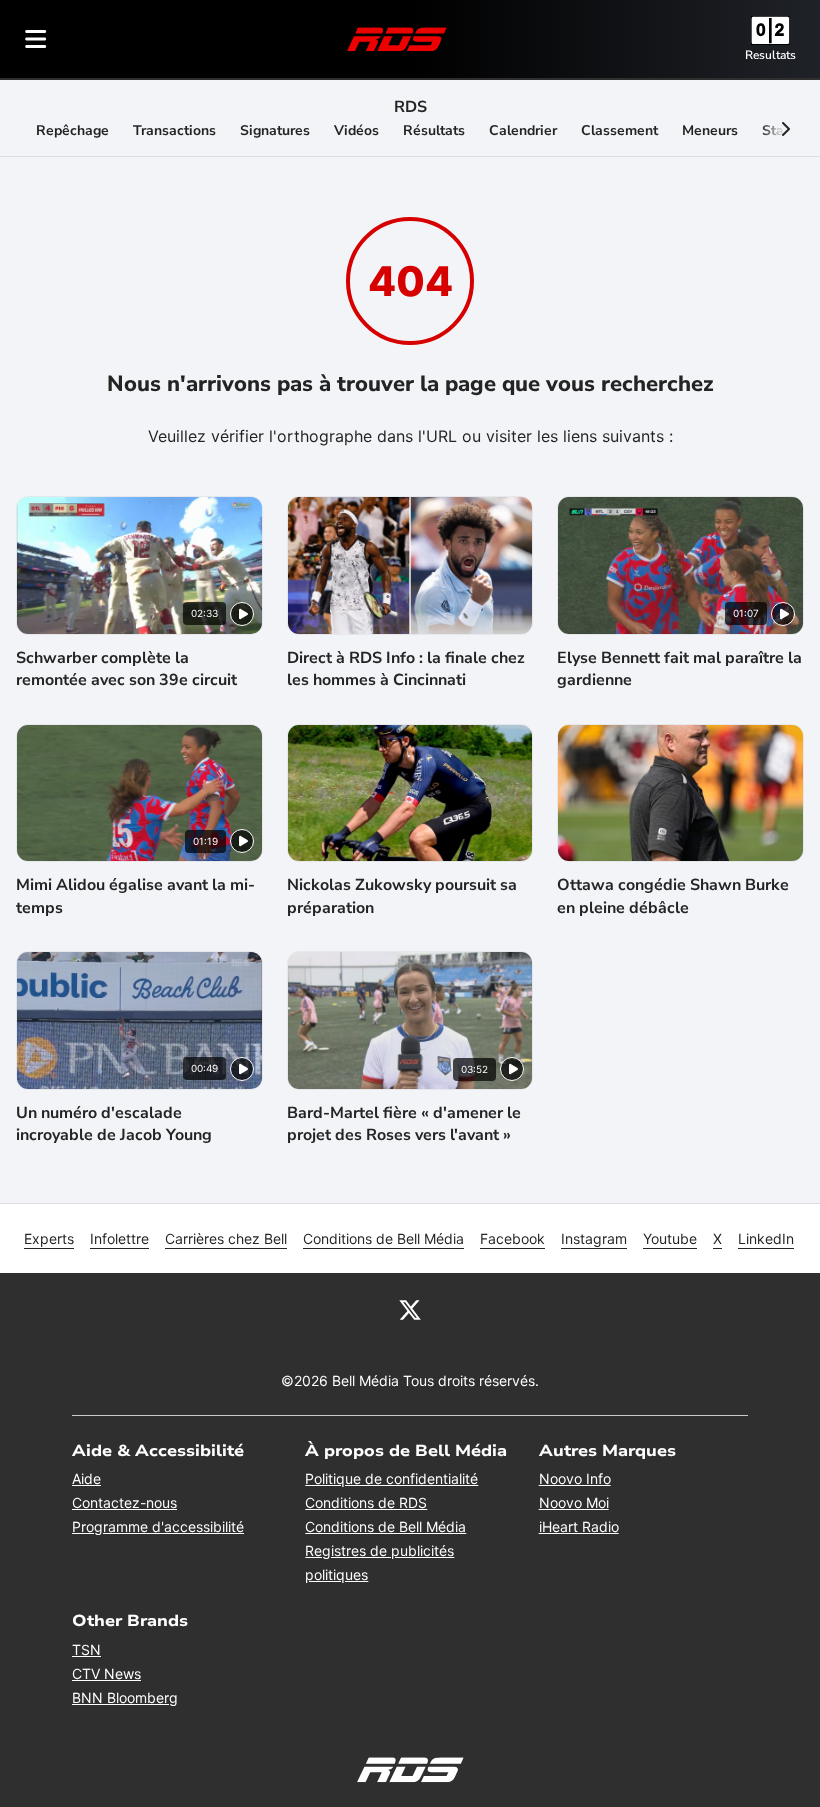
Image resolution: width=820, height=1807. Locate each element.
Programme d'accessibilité (158, 1526)
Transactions (174, 130)
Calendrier (523, 130)
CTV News (106, 1673)
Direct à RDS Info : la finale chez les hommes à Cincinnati (406, 669)
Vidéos (356, 130)
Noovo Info (575, 1478)
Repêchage (72, 130)
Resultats (770, 55)
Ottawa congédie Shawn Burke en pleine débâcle (673, 896)
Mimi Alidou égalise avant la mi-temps (135, 896)
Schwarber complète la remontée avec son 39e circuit (126, 669)
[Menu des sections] (36, 39)
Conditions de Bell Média (383, 1238)
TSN (86, 1649)
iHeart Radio (579, 1526)
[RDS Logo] (397, 38)
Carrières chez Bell (226, 1238)
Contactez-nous (124, 1502)
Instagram (594, 1238)
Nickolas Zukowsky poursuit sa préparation (402, 896)
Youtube (670, 1238)
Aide (86, 1478)
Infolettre (119, 1238)
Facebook (512, 1238)
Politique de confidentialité (391, 1478)
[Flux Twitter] (410, 1309)
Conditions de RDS (366, 1502)
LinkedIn (766, 1238)
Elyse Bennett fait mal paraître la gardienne (679, 669)
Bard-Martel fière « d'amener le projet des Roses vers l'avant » (404, 1124)
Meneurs (710, 130)
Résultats (434, 130)
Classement (619, 130)
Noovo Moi (574, 1502)
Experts (49, 1238)
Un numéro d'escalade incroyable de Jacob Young (114, 1124)
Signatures (275, 130)
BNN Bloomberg (125, 1697)
